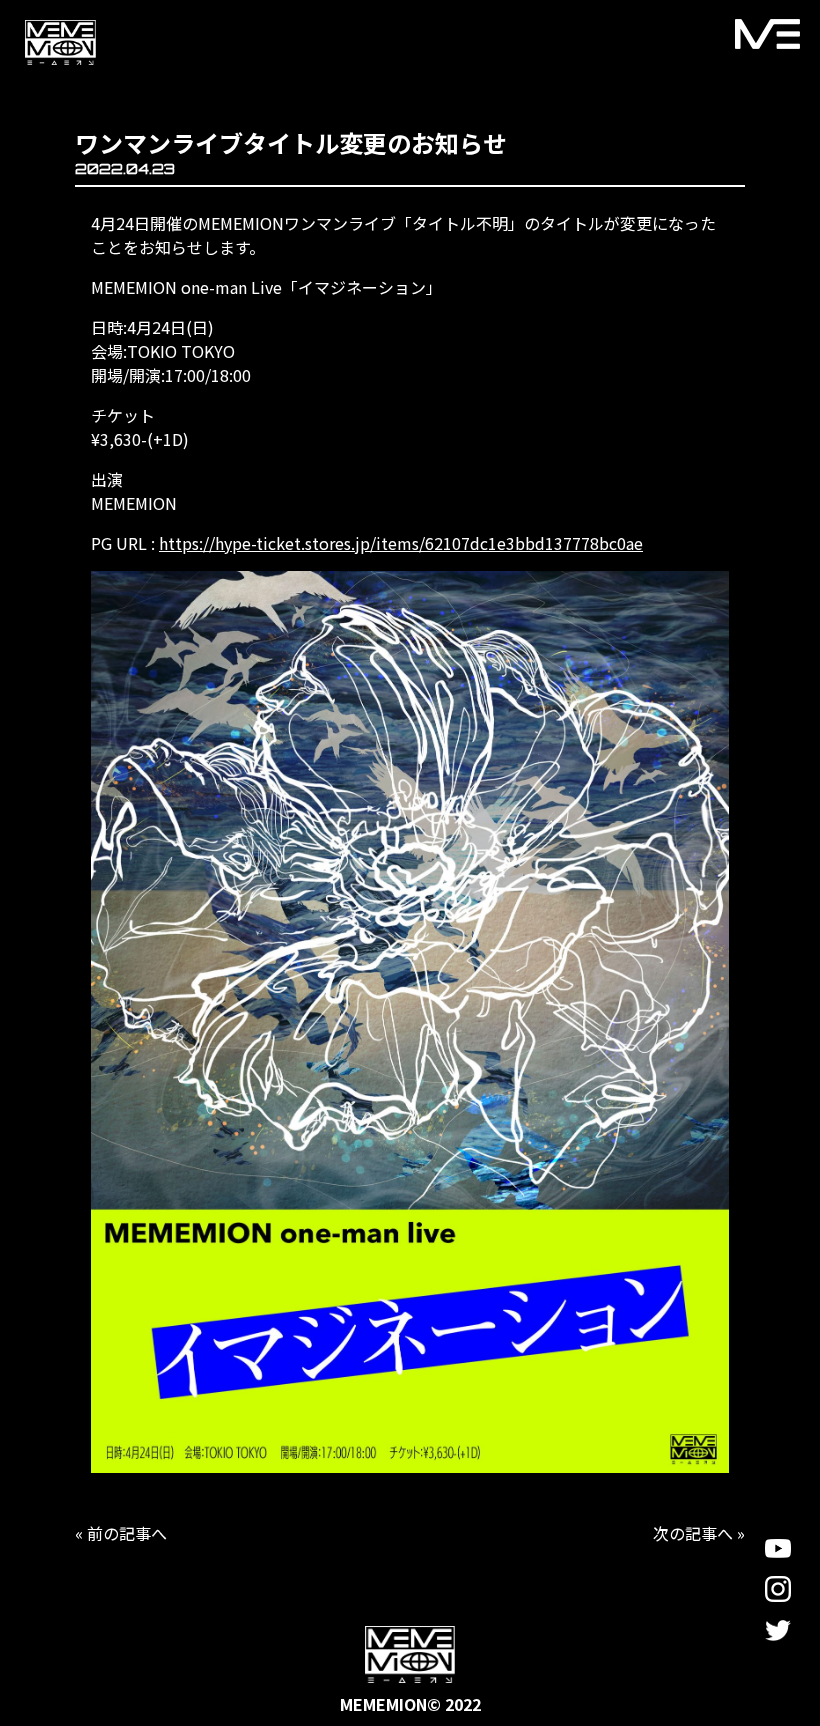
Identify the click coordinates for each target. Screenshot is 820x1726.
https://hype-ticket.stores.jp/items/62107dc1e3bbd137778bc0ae (401, 543)
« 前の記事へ (121, 1533)
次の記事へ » (699, 1533)
